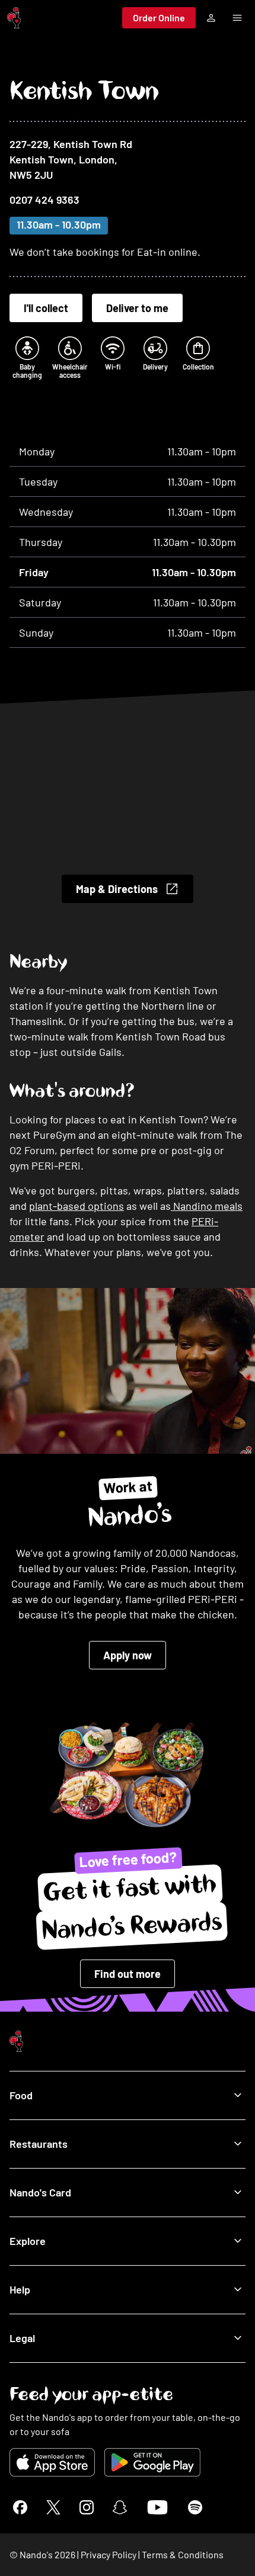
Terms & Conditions (183, 2554)
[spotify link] (195, 2507)
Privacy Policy (109, 2554)
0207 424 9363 (44, 200)
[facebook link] (20, 2507)
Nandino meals (207, 1206)
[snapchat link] (120, 2507)
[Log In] (211, 18)
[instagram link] (87, 2507)
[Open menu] (237, 18)
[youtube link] (157, 2507)
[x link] (53, 2507)
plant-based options (76, 1206)
